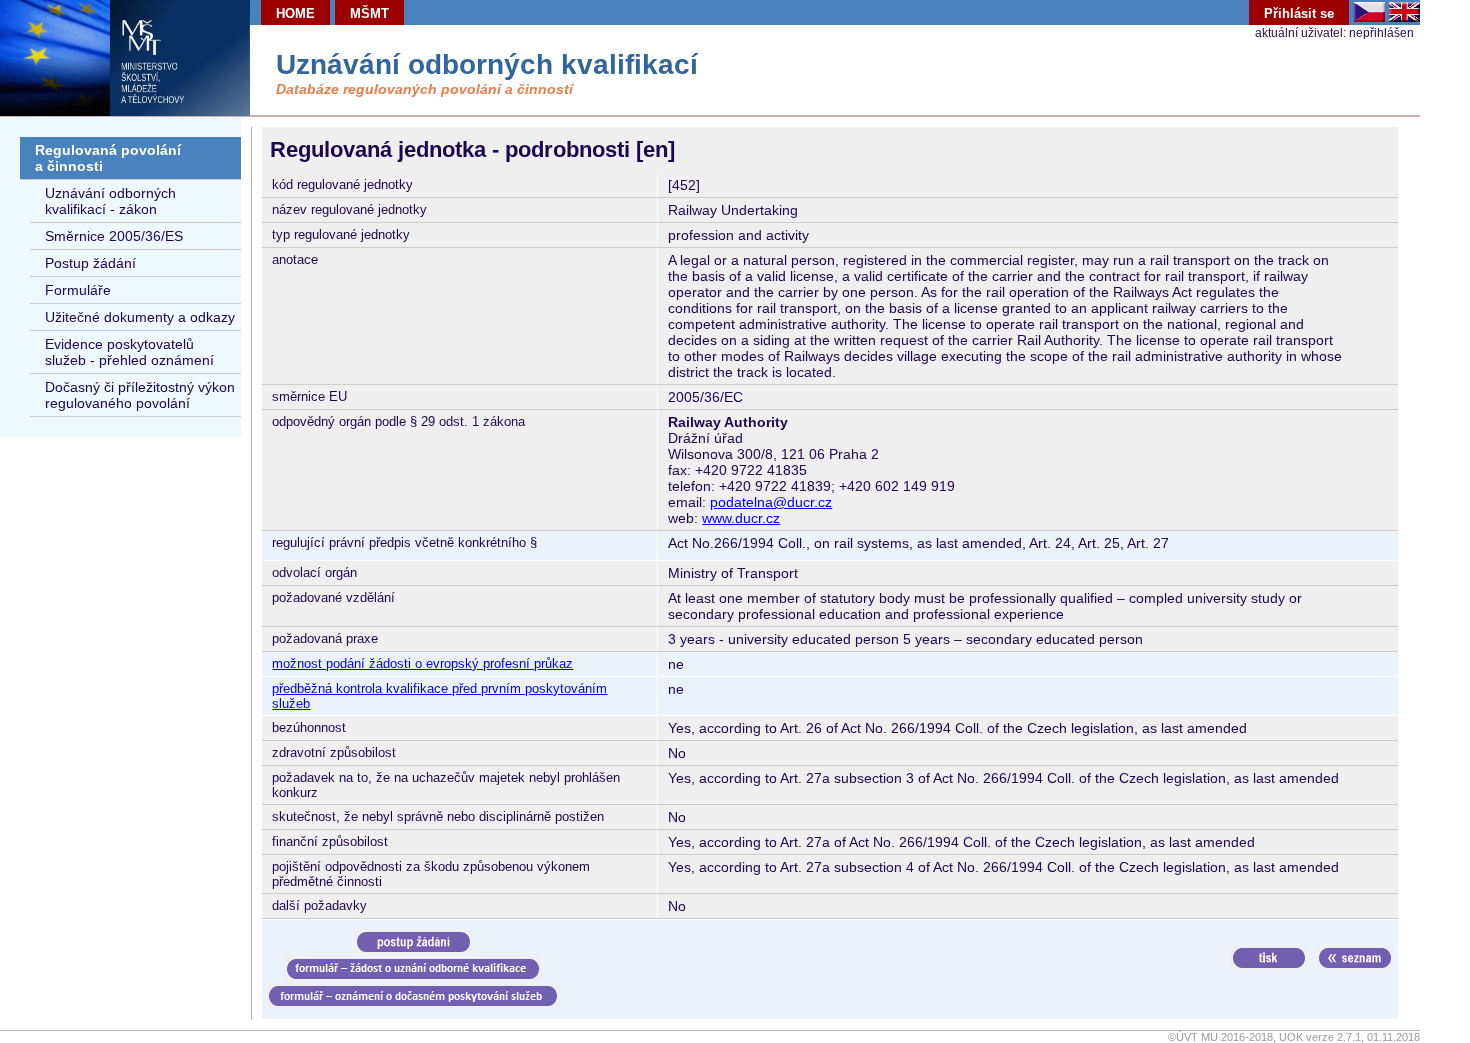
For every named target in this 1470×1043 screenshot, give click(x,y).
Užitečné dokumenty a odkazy (140, 317)
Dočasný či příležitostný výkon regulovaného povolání (140, 395)
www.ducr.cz (741, 518)
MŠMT (369, 13)
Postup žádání (90, 263)
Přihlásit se (1299, 13)
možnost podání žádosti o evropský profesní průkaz (422, 663)
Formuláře (78, 290)
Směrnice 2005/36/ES (114, 236)
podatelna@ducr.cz (771, 502)
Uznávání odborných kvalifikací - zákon (110, 201)
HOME (295, 13)
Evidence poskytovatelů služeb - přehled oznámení (129, 352)
